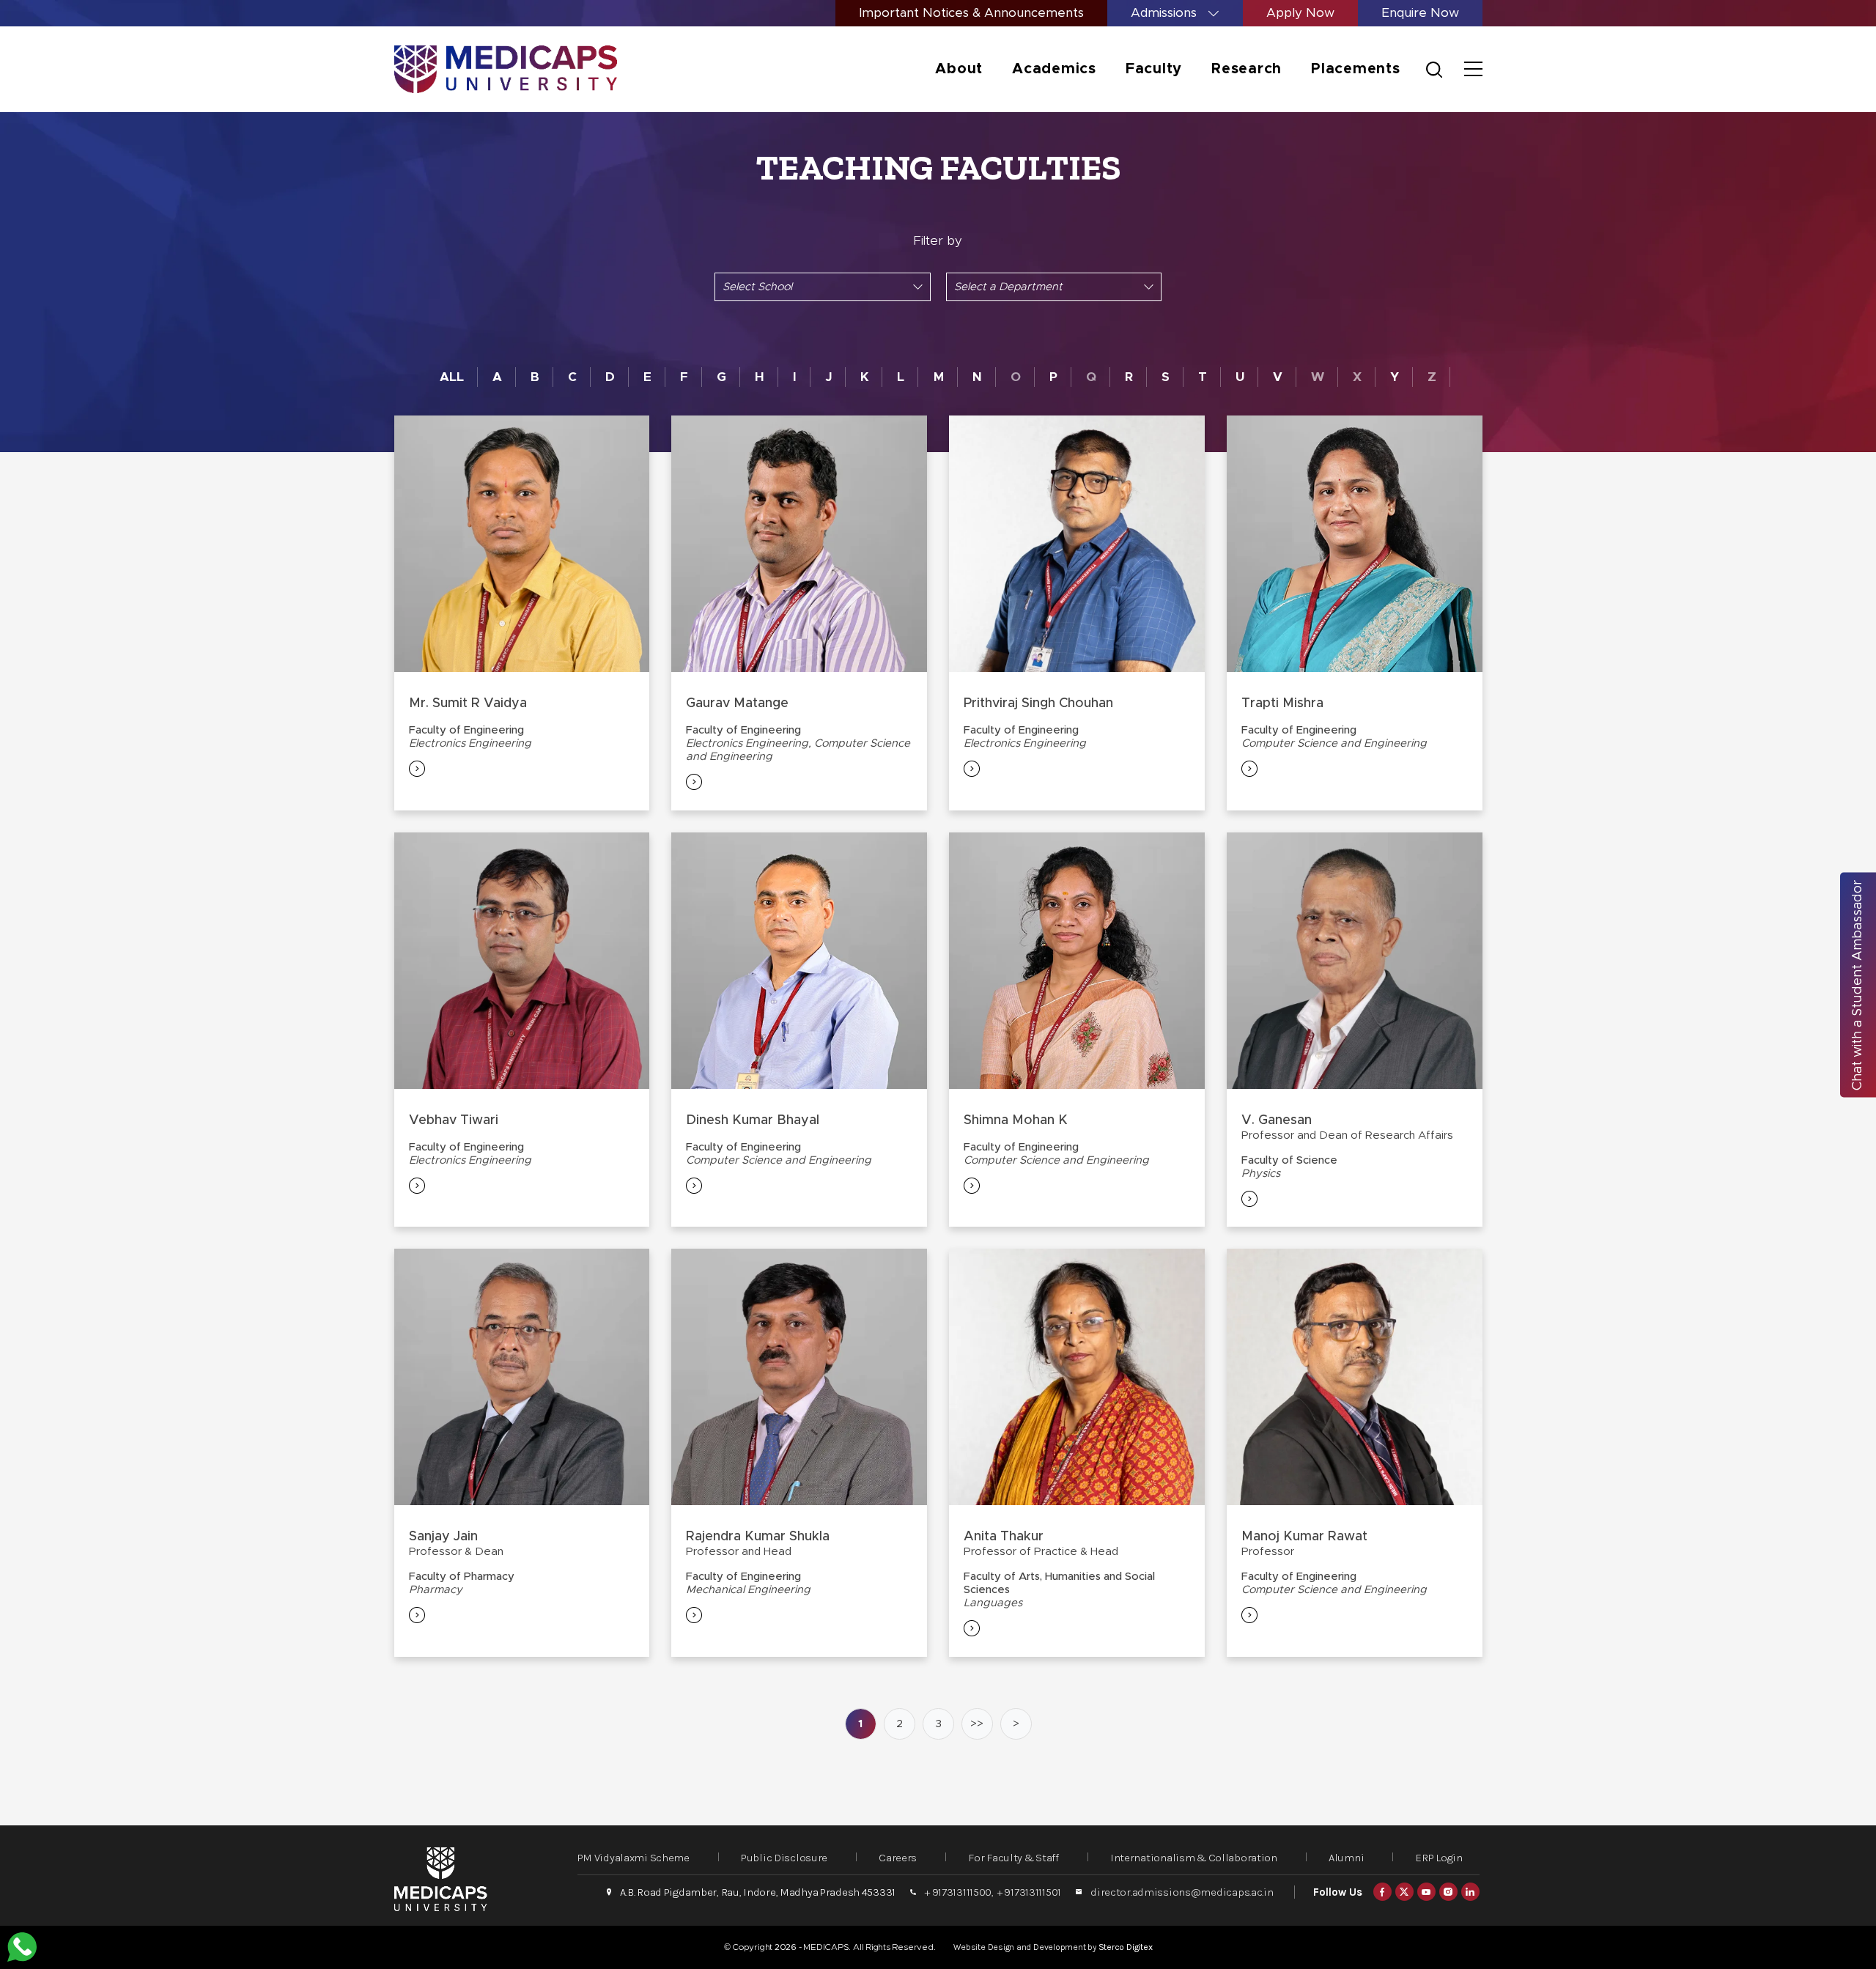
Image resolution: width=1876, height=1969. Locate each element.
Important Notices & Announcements (971, 13)
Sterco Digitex (1126, 1947)
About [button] (959, 69)
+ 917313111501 (1029, 1892)
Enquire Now (1420, 13)
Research (1247, 69)
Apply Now (1300, 13)
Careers (898, 1858)
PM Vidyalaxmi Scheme (634, 1858)
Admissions (1166, 13)
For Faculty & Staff (1013, 1858)
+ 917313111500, (959, 1892)
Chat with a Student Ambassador (1858, 984)
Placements (1356, 69)
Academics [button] (1054, 69)
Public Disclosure (784, 1858)
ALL (452, 377)
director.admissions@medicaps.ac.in (1182, 1892)
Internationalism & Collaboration (1194, 1858)
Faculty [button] (1154, 69)
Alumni (1346, 1858)
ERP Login (1439, 1858)
